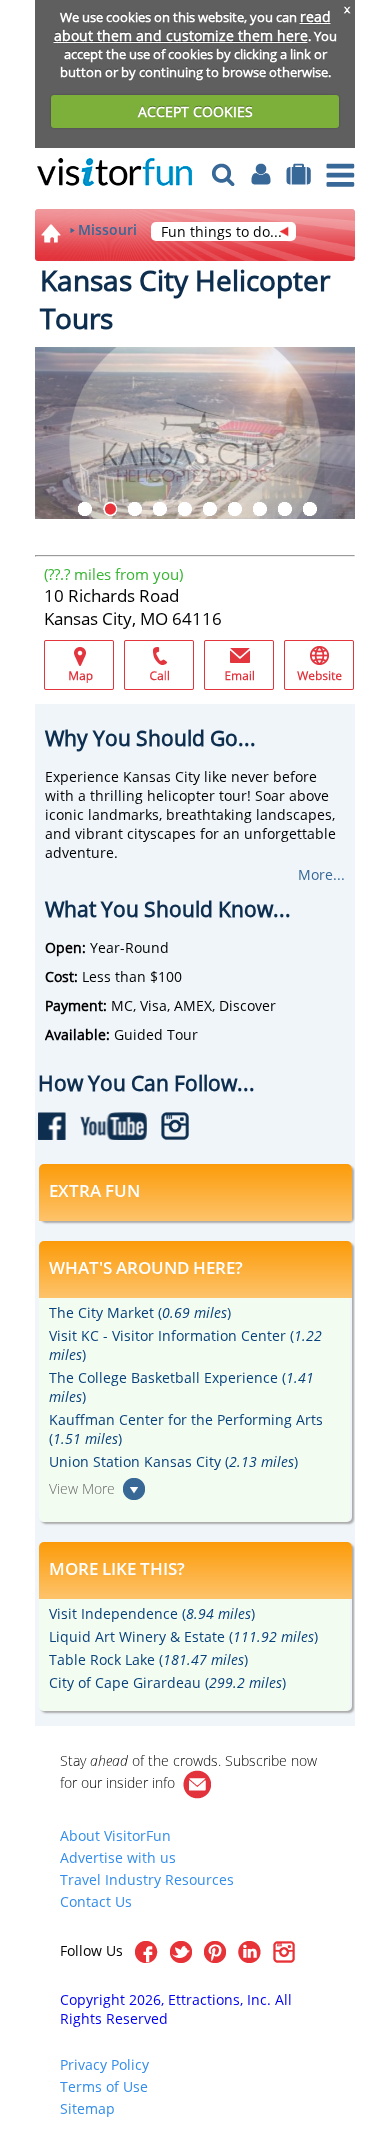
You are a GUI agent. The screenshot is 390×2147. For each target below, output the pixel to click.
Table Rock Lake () (148, 1659)
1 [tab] (85, 509)
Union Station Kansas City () (173, 1461)
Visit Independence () (152, 1613)
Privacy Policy (104, 2064)
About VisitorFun (115, 1835)
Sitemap (87, 2108)
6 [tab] (210, 509)
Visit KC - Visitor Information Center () (185, 1345)
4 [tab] (160, 509)
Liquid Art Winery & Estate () (183, 1636)
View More (82, 1488)
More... (321, 874)
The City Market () (140, 1312)
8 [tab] (260, 509)
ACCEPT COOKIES (195, 111)
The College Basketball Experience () (181, 1387)
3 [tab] (135, 509)
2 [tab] (110, 509)
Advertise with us (118, 1857)
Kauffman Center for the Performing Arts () (186, 1429)
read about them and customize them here (192, 26)
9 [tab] (285, 509)
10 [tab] (310, 509)
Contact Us (96, 1901)
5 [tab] (185, 509)
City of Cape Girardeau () (167, 1682)
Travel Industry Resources (147, 1879)
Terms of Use (104, 2086)
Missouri (107, 230)
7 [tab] (235, 509)
